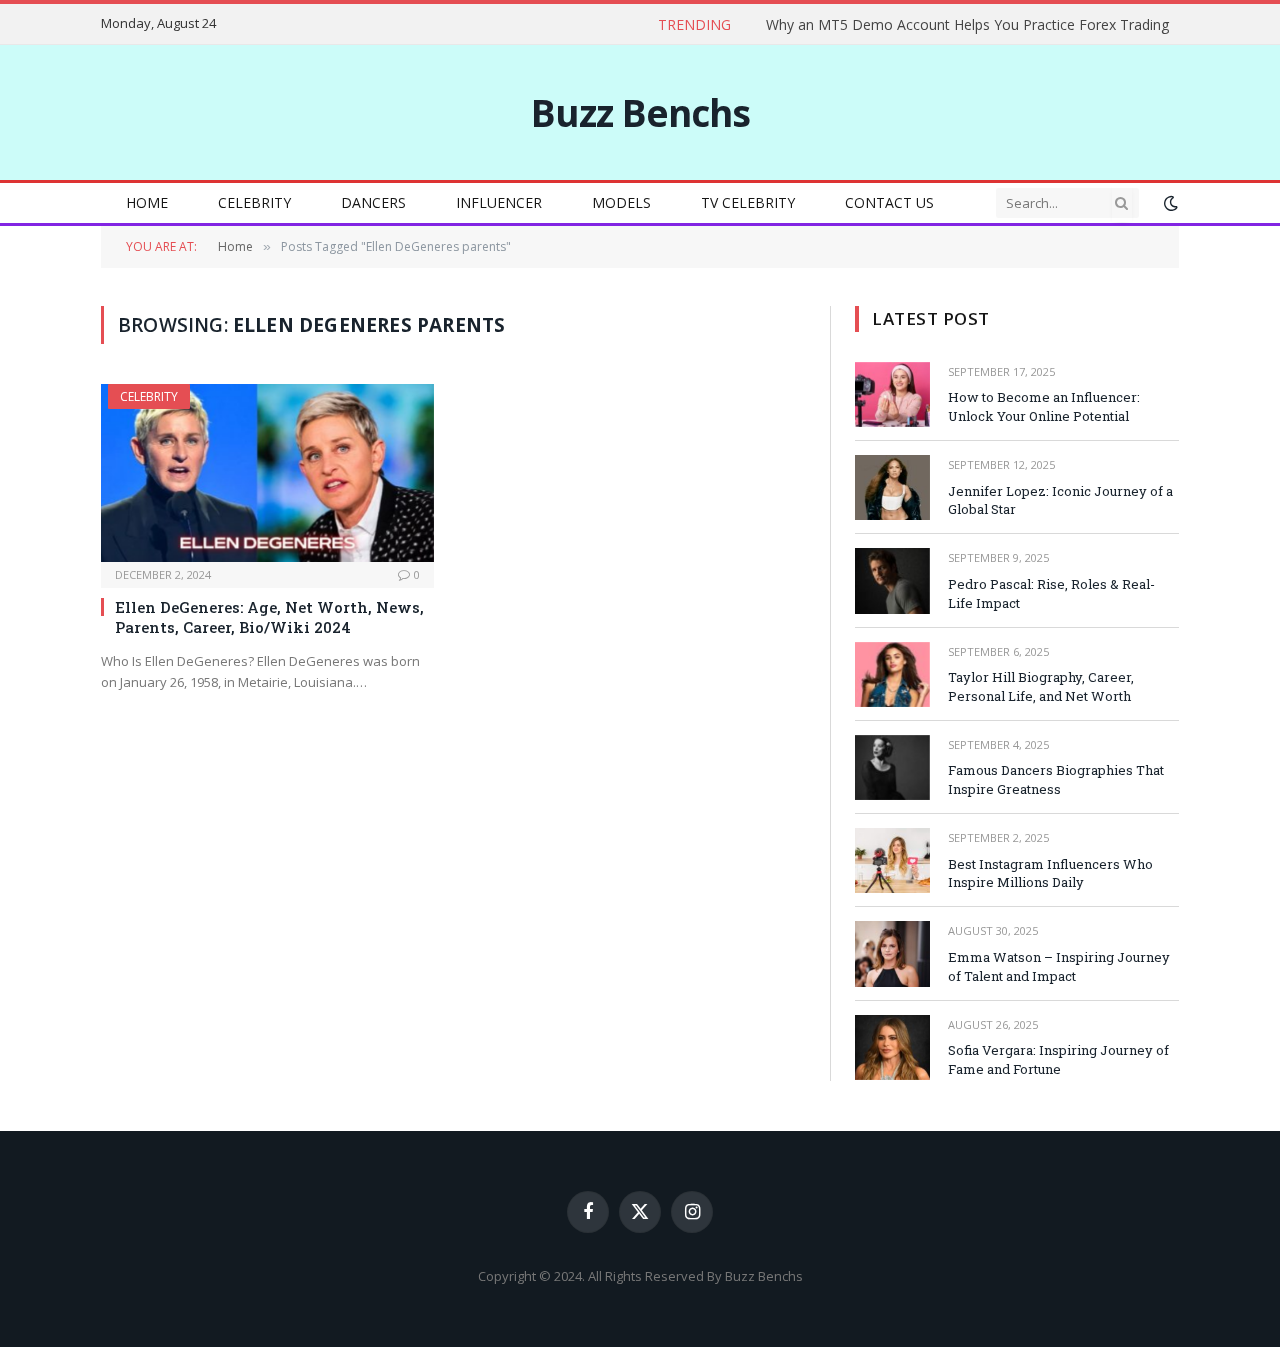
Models (621, 202)
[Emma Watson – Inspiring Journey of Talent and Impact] (892, 953)
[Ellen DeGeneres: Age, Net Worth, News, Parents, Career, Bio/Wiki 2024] (267, 472)
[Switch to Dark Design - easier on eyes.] (1169, 203)
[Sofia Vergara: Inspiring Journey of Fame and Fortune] (892, 1047)
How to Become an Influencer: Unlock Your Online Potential (1044, 406)
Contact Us (889, 202)
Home (147, 202)
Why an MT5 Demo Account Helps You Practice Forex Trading (967, 25)
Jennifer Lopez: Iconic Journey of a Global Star (1060, 500)
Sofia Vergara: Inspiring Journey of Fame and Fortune (1058, 1059)
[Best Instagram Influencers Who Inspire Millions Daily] (892, 860)
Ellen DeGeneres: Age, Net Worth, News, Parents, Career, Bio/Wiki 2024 (269, 617)
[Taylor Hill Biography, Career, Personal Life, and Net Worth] (892, 674)
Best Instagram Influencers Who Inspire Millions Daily (1050, 873)
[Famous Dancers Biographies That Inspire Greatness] (892, 767)
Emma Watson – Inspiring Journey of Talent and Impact (1059, 966)
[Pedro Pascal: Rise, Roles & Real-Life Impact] (892, 580)
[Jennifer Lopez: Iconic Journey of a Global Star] (892, 487)
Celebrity (254, 202)
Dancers (373, 202)
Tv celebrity (748, 202)
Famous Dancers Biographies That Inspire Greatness (1056, 779)
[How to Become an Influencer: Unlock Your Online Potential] (892, 394)
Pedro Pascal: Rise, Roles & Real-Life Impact (1051, 593)
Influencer (499, 202)
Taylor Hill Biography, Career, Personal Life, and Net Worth (1041, 686)
